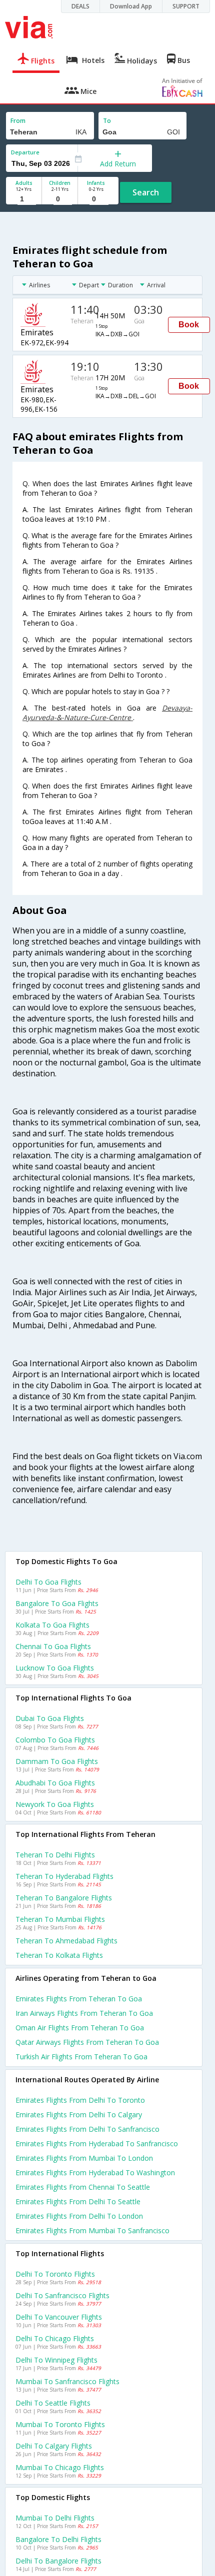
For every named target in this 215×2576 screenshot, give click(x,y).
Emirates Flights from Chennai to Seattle (83, 2187)
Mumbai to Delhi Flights (55, 2518)
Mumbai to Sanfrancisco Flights (67, 2381)
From (18, 121)
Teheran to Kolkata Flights (59, 1955)
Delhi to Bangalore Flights (58, 2561)
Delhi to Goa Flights (48, 1582)
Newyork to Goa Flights (55, 1804)
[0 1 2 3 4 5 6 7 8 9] (60, 199)
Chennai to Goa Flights (53, 1646)
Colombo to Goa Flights (55, 1740)
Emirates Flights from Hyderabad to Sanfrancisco (97, 2144)
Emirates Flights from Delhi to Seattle (78, 2201)
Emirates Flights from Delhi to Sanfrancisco (87, 2129)
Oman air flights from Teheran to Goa (80, 2028)
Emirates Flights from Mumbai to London (84, 2158)
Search (146, 192)
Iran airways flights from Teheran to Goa (84, 2013)
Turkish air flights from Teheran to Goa (81, 2057)
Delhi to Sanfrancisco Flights (62, 2295)
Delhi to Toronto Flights (55, 2274)
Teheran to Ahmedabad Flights (66, 1941)
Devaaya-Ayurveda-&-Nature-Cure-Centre (107, 713)
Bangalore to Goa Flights (57, 1603)
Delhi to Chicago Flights (55, 2338)
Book (189, 325)
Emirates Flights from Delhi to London (79, 2216)
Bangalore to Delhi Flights (58, 2539)
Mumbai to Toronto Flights (60, 2424)
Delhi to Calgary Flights (54, 2446)
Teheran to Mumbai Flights (60, 1919)
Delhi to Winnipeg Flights (56, 2360)
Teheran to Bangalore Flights (64, 1898)
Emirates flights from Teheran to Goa (79, 1999)
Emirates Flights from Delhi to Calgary (79, 2115)
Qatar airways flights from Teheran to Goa (87, 2042)
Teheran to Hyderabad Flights (64, 1876)
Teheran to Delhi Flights (55, 1855)
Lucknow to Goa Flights (55, 1668)
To (107, 121)
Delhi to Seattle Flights (53, 2403)
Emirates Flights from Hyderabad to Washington (95, 2172)
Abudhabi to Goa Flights (55, 1783)
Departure (25, 152)
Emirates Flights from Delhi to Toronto (80, 2100)
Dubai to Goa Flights (50, 1718)
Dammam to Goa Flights (57, 1761)
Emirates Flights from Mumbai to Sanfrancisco (92, 2230)
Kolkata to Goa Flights (52, 1625)
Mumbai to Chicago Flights (60, 2467)
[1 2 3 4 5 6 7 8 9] (24, 199)
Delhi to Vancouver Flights (59, 2317)
